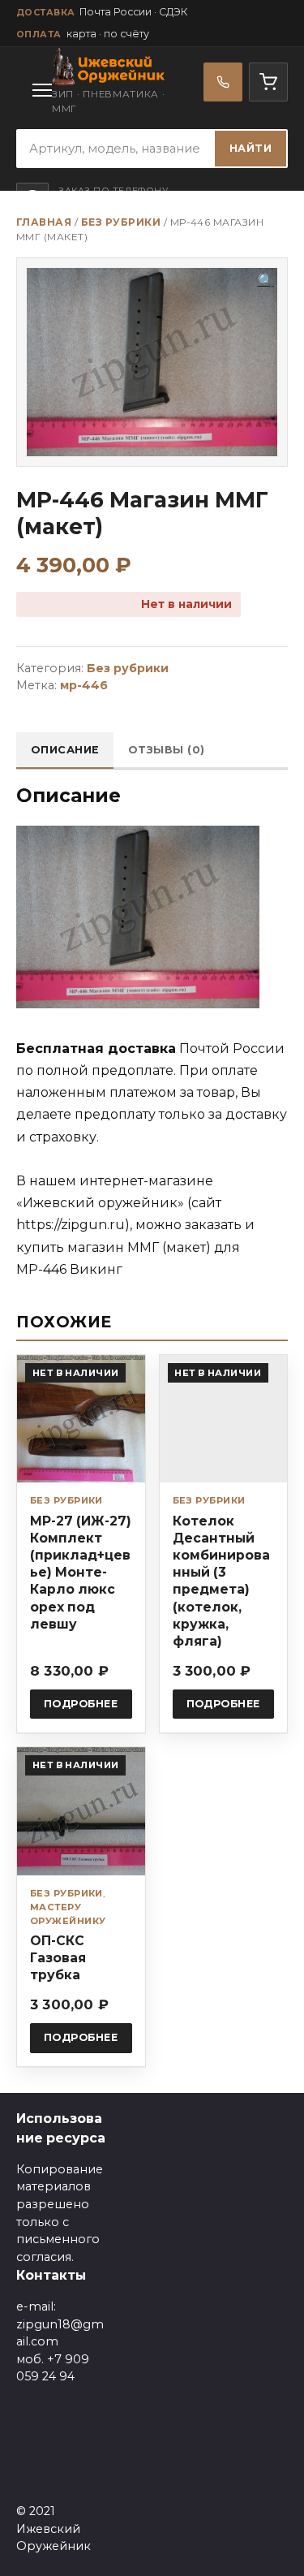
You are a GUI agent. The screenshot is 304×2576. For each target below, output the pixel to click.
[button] (266, 281)
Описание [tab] (65, 750)
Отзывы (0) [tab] (167, 750)
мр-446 (84, 685)
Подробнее (81, 1704)
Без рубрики (121, 222)
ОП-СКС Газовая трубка (58, 1958)
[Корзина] (268, 82)
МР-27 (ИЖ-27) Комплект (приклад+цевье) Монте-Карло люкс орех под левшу (81, 1573)
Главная (44, 222)
